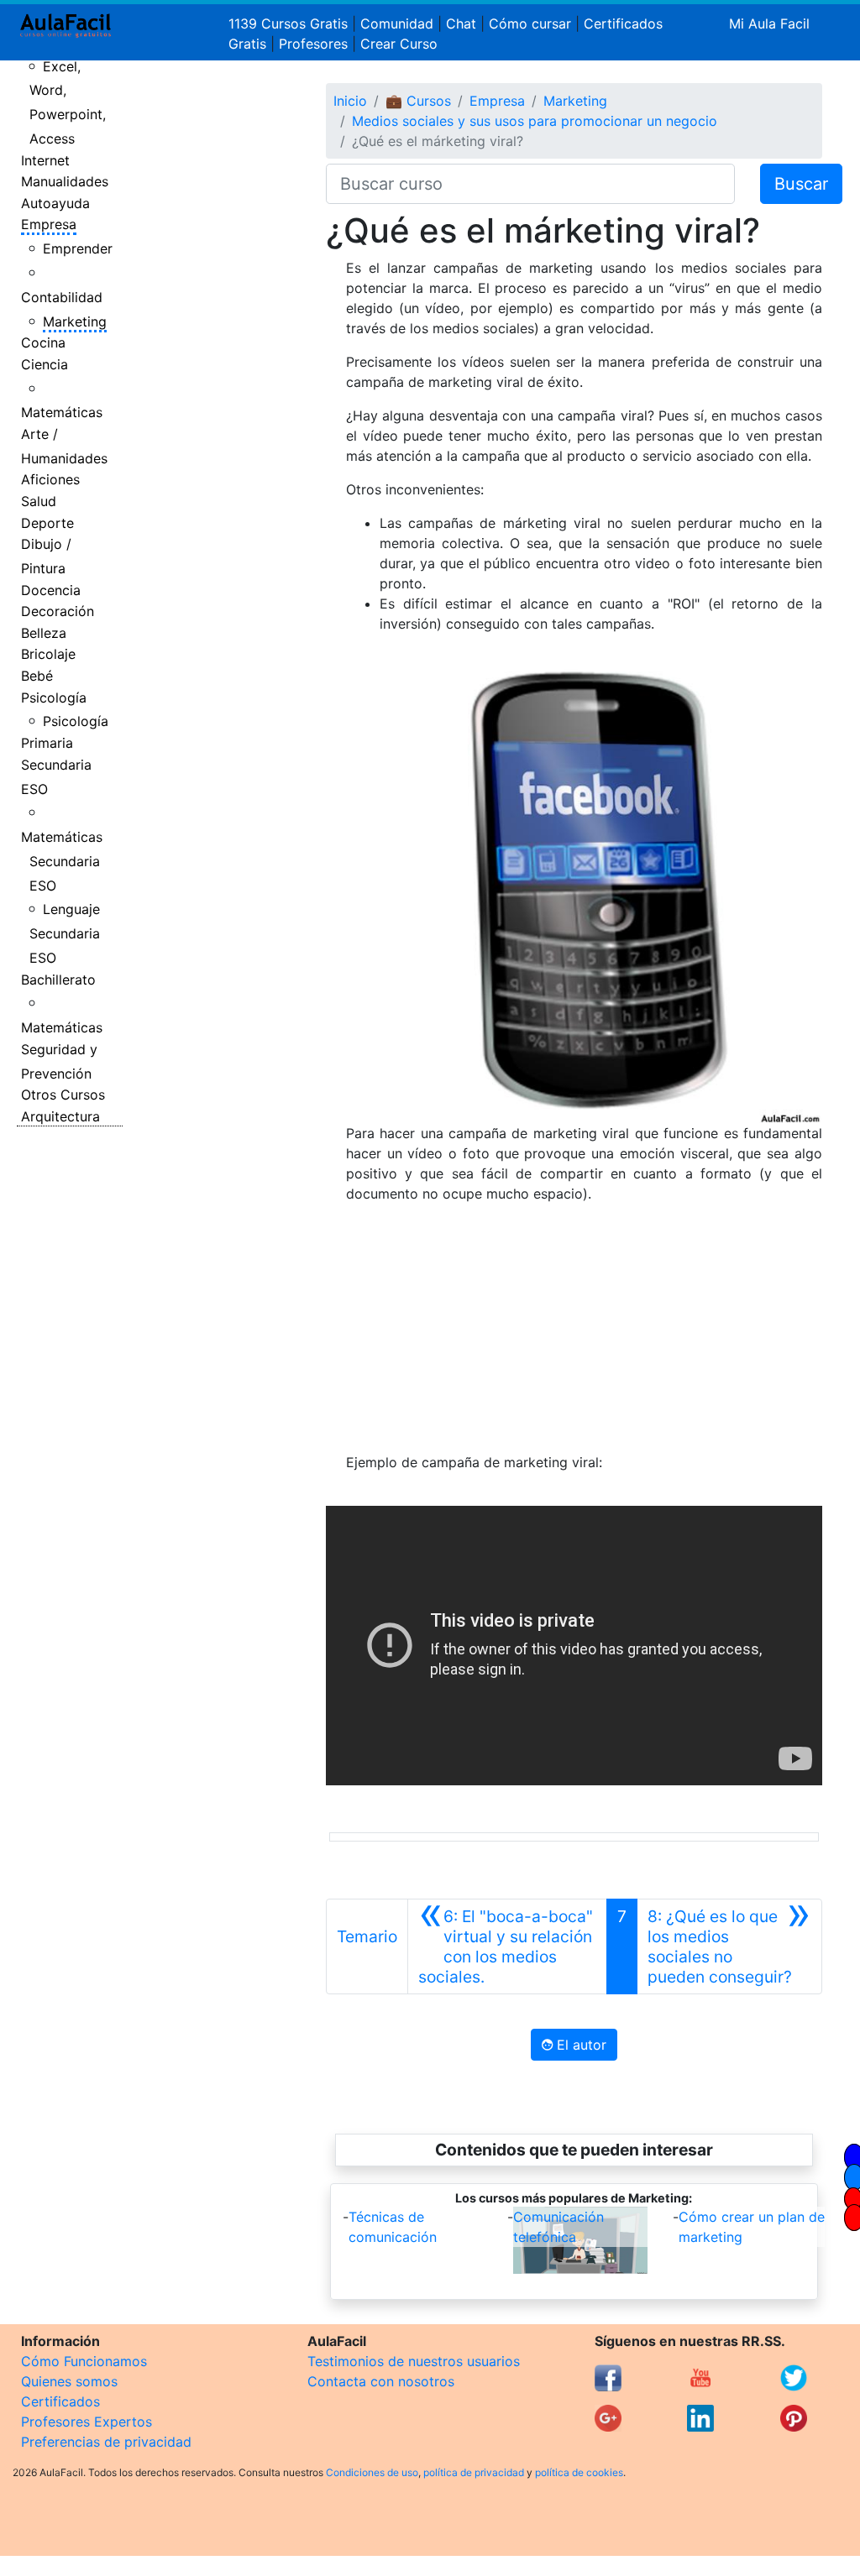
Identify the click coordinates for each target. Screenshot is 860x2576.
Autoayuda (55, 203)
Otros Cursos (63, 1095)
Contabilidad (62, 297)
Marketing (75, 321)
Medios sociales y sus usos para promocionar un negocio (535, 121)
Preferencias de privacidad (106, 2442)
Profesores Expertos (87, 2422)
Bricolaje (48, 654)
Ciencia (45, 364)
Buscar (801, 184)
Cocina (43, 342)
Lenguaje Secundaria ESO (65, 933)
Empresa (49, 224)
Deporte (47, 523)
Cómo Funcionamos (84, 2361)
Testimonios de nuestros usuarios (414, 2361)
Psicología (54, 698)
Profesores (313, 44)
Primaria (47, 743)
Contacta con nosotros (381, 2381)
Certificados (60, 2401)
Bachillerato (58, 980)
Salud (39, 501)
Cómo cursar (530, 24)
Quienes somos (69, 2381)
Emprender (78, 248)
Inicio (350, 101)
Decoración (58, 611)
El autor (579, 2045)
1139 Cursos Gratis (290, 24)
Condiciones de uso (372, 2472)
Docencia (51, 590)
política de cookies (579, 2472)
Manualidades (65, 181)
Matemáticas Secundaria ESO (62, 861)
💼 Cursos (418, 101)
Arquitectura (60, 1116)
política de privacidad (474, 2472)
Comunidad (397, 24)
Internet (45, 160)
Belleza (44, 633)
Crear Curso (399, 44)
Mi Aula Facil (769, 24)
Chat (461, 24)
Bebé (37, 676)
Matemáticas (62, 412)
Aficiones (50, 479)
